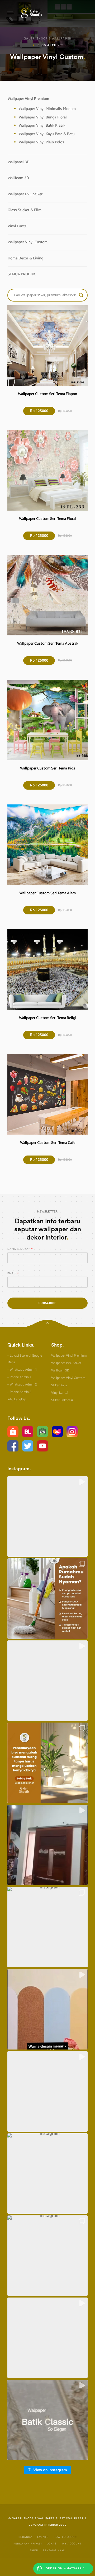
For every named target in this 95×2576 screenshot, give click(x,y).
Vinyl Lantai (18, 226)
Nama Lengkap (19, 1249)
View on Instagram (50, 2470)
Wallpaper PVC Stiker (25, 194)
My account (72, 2544)
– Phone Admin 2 (19, 1392)
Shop (34, 2551)
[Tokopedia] (42, 1431)
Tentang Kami (54, 2551)
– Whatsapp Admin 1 (22, 1370)
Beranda (25, 2537)
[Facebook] (13, 1446)
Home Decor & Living (25, 258)
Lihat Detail (47, 345)
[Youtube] (42, 1446)
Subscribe (47, 1303)
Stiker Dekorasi (62, 1400)
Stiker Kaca (59, 1385)
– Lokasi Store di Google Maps (25, 1359)
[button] (47, 1516)
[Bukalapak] (28, 1431)
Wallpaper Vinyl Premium (28, 99)
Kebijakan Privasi (28, 2544)
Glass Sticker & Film (25, 210)
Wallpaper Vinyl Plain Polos (41, 142)
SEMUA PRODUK (22, 274)
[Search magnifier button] (81, 295)
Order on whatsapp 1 (65, 2568)
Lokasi (52, 2544)
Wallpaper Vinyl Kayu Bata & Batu (47, 134)
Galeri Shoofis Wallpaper (47, 39)
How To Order (65, 2537)
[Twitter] (28, 1446)
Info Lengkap (17, 1399)
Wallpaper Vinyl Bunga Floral (43, 117)
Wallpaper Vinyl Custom (28, 242)
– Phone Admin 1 (19, 1377)
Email (12, 1273)
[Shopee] (13, 1431)
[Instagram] (72, 1431)
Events (43, 2537)
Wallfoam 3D (18, 178)
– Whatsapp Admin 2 (22, 1384)
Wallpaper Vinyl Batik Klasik (42, 125)
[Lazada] (57, 1431)
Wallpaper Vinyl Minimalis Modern (47, 109)
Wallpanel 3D (19, 162)
